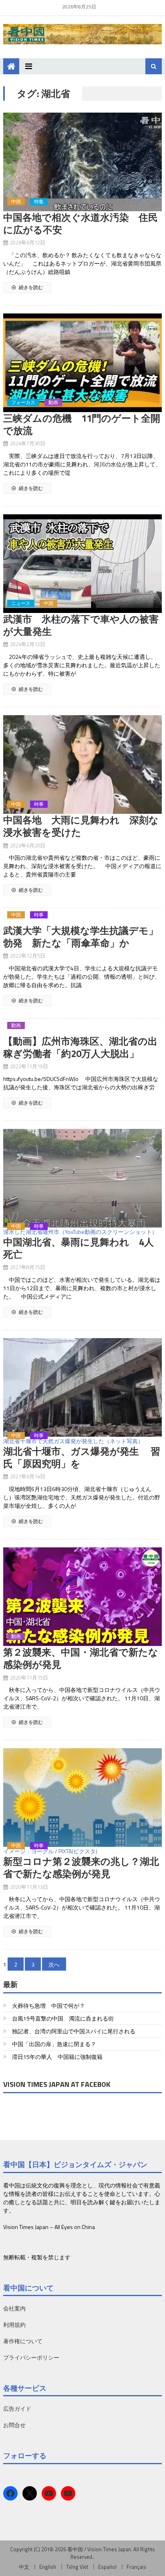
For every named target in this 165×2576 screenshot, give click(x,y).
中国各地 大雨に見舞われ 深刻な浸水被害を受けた (81, 826)
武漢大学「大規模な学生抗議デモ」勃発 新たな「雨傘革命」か (81, 937)
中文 (24, 2567)
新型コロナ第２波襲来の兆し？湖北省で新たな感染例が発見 (81, 1867)
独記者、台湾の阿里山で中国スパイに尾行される (74, 2031)
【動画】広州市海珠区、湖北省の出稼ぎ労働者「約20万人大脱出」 (80, 1047)
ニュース (21, 603)
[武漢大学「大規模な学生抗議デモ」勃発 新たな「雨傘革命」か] (82, 920)
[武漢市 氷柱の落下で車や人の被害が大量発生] (82, 564)
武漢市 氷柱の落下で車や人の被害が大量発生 (81, 625)
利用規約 (14, 2325)
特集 (39, 202)
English (48, 2567)
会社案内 (14, 2308)
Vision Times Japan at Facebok (57, 2084)
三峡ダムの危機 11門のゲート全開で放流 (82, 424)
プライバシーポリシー (31, 2357)
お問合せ (14, 2425)
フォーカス (23, 403)
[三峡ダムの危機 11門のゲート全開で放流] (82, 363)
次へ (54, 1964)
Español (107, 2567)
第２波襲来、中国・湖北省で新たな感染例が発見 (81, 1658)
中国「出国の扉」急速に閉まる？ (54, 2044)
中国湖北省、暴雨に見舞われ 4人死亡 (78, 1248)
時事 (39, 804)
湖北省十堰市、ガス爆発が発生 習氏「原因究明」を (82, 1457)
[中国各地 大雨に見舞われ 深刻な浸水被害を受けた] (82, 764)
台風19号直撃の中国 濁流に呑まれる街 (63, 2018)
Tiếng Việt (77, 2567)
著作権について (23, 2341)
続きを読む (30, 287)
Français (136, 2567)
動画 (53, 403)
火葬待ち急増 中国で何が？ (48, 2006)
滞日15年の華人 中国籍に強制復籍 (57, 2057)
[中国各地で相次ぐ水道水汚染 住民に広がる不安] (82, 162)
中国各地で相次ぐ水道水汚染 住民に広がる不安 (80, 223)
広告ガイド (17, 2408)
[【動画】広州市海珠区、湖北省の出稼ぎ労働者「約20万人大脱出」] (82, 1031)
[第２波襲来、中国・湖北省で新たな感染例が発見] (82, 1597)
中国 (16, 202)
